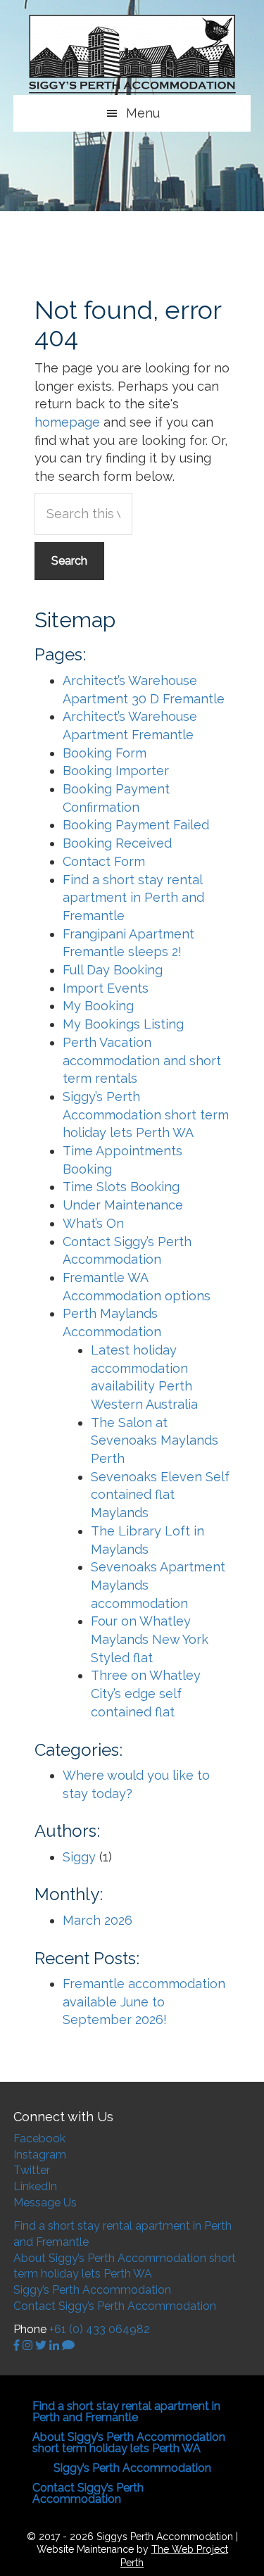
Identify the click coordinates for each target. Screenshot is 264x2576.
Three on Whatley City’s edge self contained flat (146, 1693)
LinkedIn (35, 2186)
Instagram (40, 2155)
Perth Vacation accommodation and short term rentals (142, 1060)
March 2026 (98, 1920)
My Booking (98, 1006)
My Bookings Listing (123, 1024)
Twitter (32, 2170)
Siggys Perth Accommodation (132, 55)
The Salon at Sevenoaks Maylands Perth (155, 1440)
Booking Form (105, 753)
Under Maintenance (123, 1205)
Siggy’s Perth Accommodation (92, 2290)
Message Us (45, 2203)
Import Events (106, 988)
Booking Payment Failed (136, 825)
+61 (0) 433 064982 (100, 2329)
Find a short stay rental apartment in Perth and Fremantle (133, 898)
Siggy (79, 1857)
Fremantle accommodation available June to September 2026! (144, 2002)
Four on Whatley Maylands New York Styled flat (150, 1639)
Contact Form (104, 861)
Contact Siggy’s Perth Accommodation (115, 2306)
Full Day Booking (113, 970)
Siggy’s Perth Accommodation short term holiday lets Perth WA (146, 1114)
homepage (67, 422)
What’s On (93, 1223)
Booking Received (117, 843)
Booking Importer (116, 771)
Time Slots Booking (121, 1187)
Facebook (39, 2138)
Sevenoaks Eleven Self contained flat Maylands (160, 1495)
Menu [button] (143, 113)
